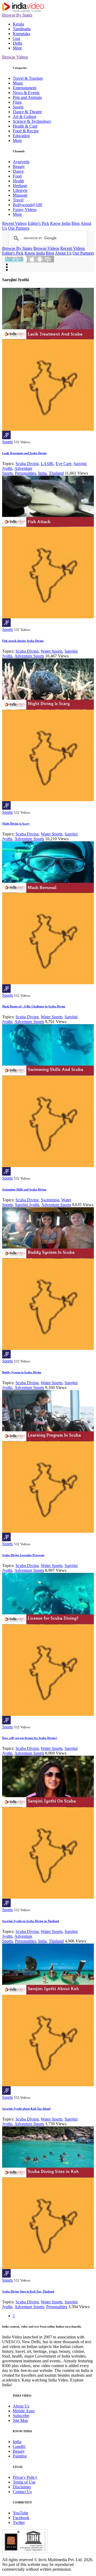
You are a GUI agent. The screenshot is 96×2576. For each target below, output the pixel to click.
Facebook (21, 2518)
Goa (16, 38)
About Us (63, 253)
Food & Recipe (26, 131)
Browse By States (17, 15)
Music (18, 83)
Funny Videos (25, 210)
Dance (18, 171)
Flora (17, 102)
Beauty (19, 166)
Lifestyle (20, 190)
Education (21, 136)
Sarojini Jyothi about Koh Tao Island (26, 2109)
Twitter (19, 2522)
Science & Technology (32, 121)
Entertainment (25, 88)
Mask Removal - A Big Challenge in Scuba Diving (34, 1006)
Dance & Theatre (27, 112)
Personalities (25, 473)
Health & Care (25, 126)
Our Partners (19, 228)
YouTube (21, 2513)
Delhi (17, 43)
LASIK (47, 464)
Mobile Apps (24, 2411)
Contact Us (22, 2492)
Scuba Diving (27, 464)
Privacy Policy (25, 2477)
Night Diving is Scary (16, 824)
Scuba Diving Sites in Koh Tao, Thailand (28, 2291)
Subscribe (21, 2416)
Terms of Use (24, 2482)
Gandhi (19, 2446)
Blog (76, 223)
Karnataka (21, 34)
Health (18, 181)
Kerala (18, 24)
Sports (18, 107)
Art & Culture (25, 117)
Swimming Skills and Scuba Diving (24, 1189)
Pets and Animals (27, 97)
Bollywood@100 (27, 205)
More (17, 48)
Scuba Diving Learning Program (23, 1555)
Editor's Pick (38, 223)
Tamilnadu (22, 29)
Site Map (20, 2420)
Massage (20, 195)
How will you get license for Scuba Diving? (30, 1738)
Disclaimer (22, 2487)
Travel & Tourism (28, 78)
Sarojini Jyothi (27, 1205)
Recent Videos (14, 223)
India (42, 473)
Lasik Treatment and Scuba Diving (24, 453)
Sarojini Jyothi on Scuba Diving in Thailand (31, 1921)
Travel (18, 200)
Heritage (20, 186)
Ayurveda (21, 162)
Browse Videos (15, 57)
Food (17, 176)
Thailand (56, 473)
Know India (60, 223)
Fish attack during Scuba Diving (23, 641)
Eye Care (64, 464)
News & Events (26, 93)
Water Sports (52, 651)
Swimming (50, 1200)
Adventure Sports (29, 656)
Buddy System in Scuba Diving (22, 1372)
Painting (20, 2456)
